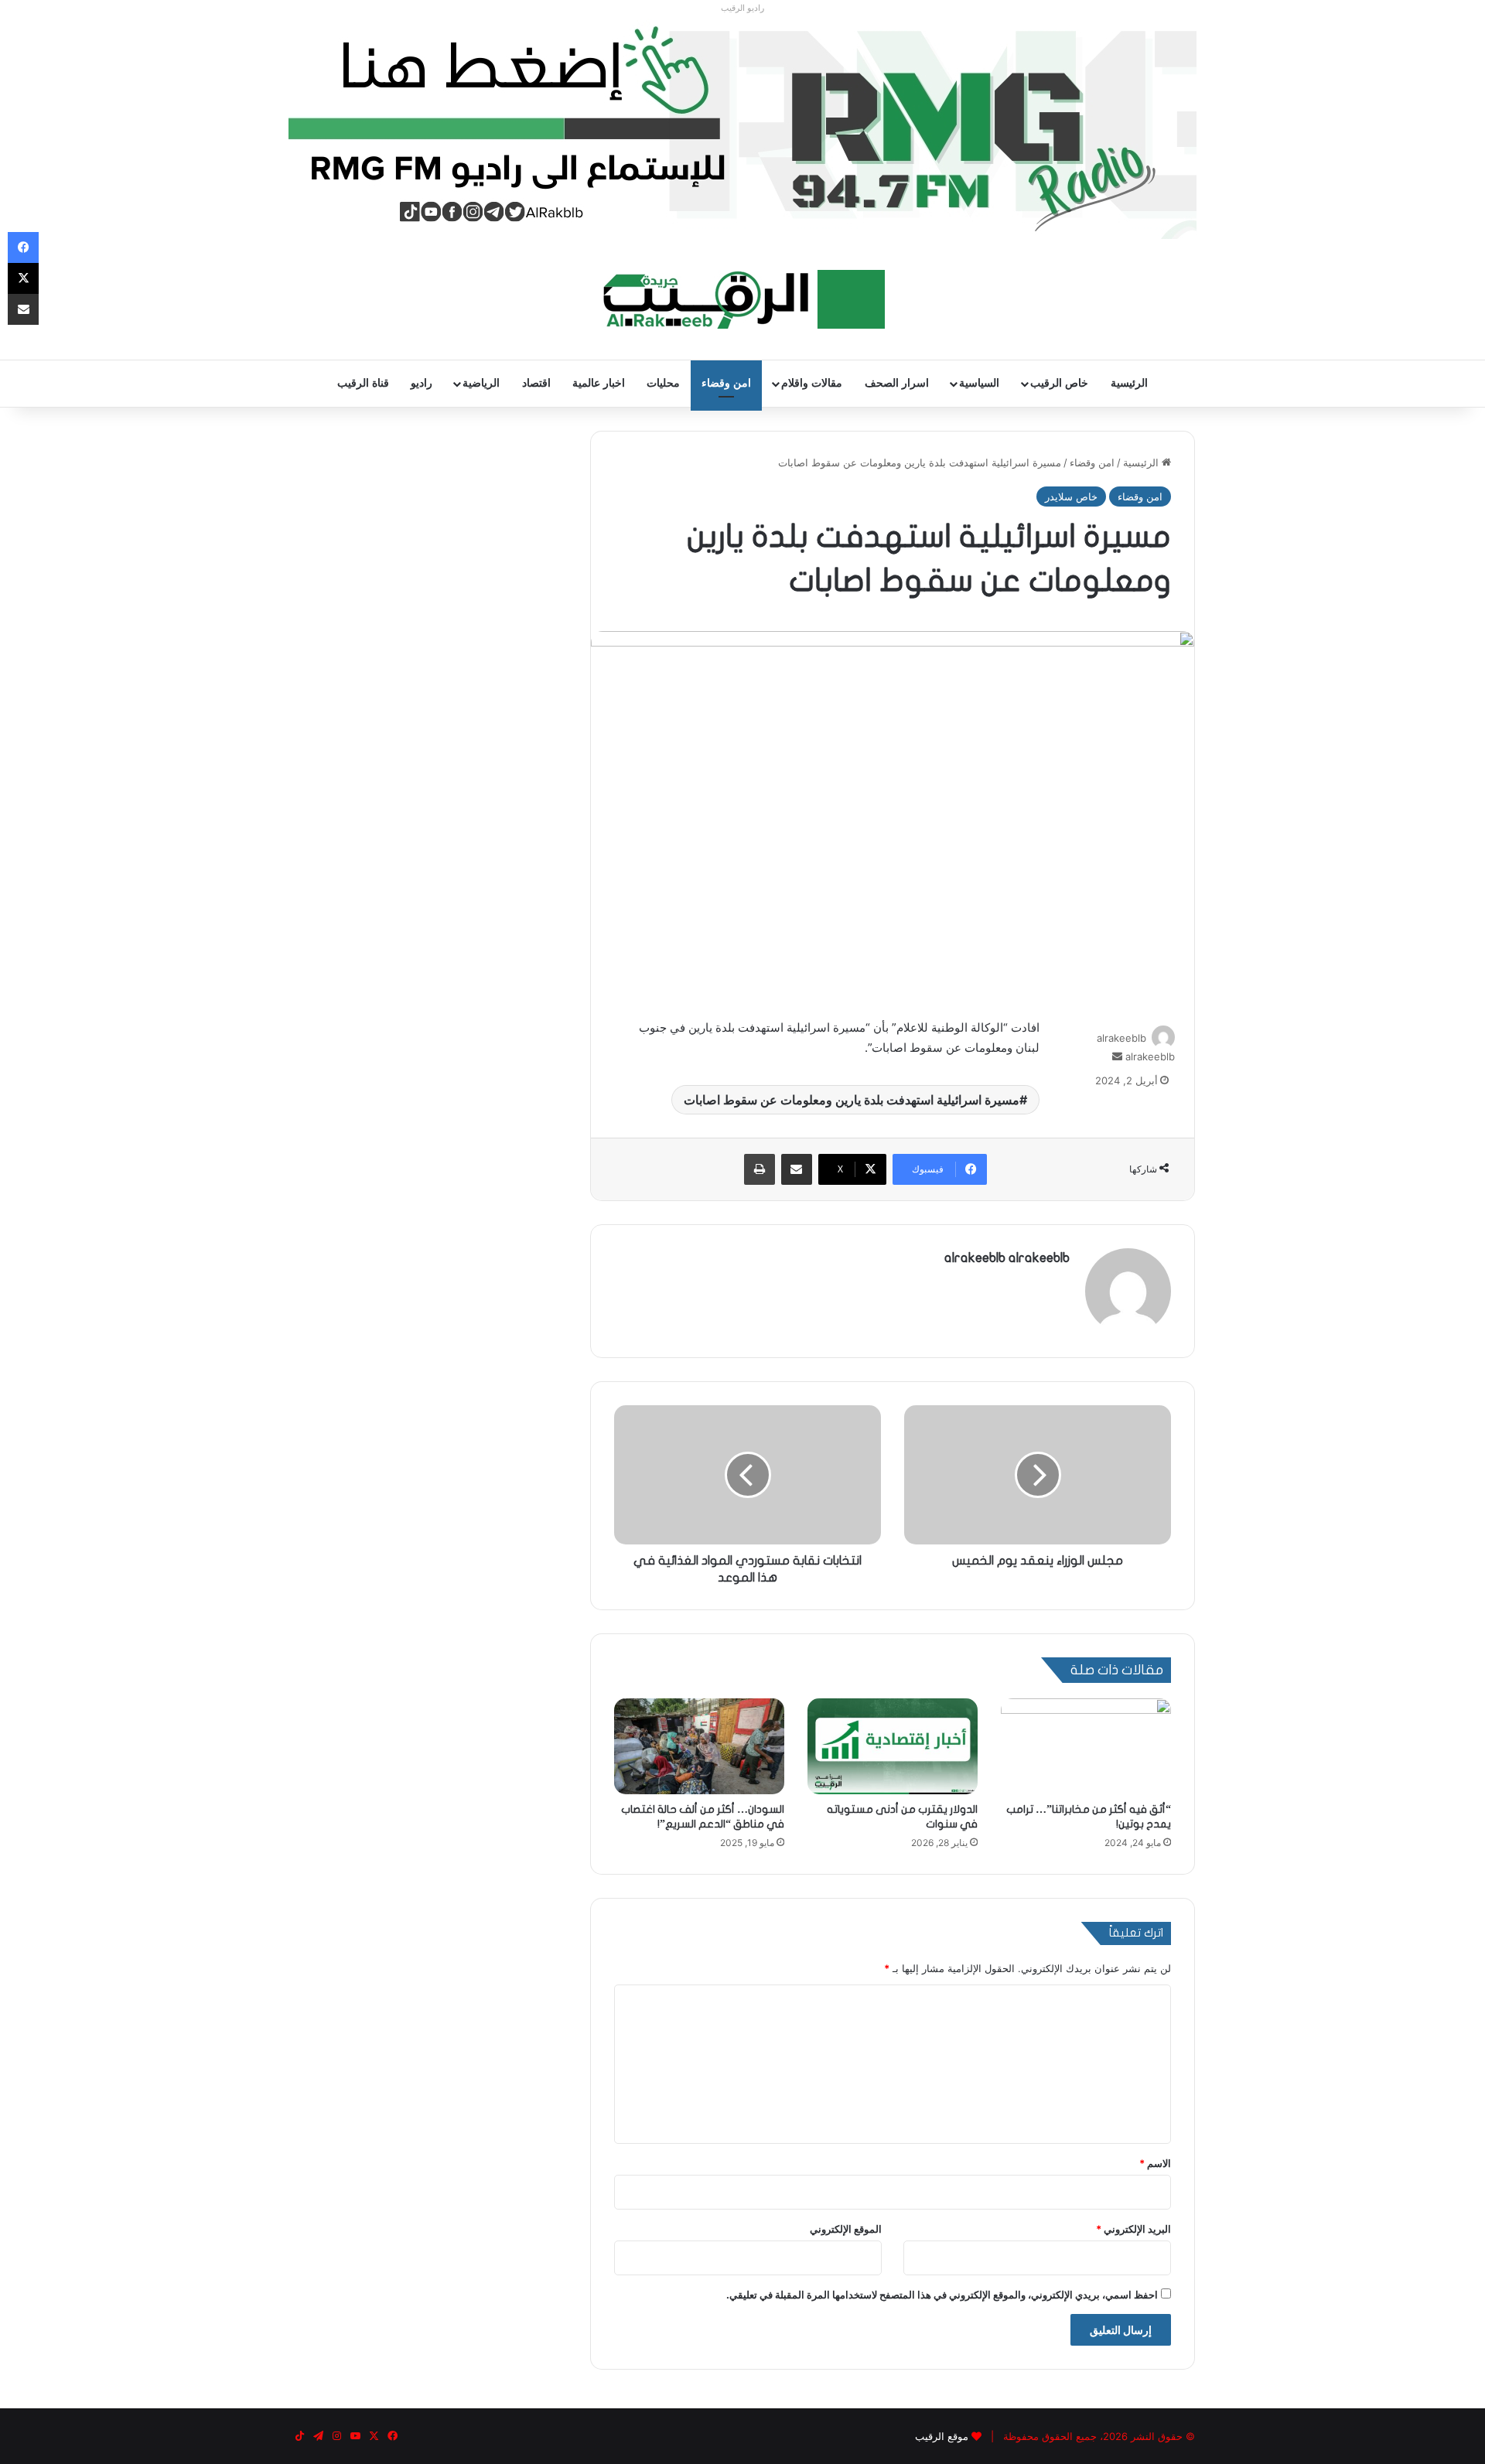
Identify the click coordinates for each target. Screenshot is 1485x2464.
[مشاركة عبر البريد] (797, 1169)
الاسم (1155, 2163)
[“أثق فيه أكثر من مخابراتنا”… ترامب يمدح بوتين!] (1086, 1746)
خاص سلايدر (1071, 497)
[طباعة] (760, 1169)
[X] (23, 278)
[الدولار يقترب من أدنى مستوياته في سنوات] (893, 1746)
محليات (663, 383)
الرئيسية (1129, 383)
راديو (422, 383)
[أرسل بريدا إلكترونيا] (1117, 1056)
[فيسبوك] (23, 247)
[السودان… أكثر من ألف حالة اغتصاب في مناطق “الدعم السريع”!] (699, 1746)
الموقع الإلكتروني (846, 2229)
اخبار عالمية (599, 383)
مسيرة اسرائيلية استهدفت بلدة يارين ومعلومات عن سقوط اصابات (852, 1100)
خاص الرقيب (1059, 383)
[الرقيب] (743, 299)
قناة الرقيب (363, 383)
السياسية (979, 383)
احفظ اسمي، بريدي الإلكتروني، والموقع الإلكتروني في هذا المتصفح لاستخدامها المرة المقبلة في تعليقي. (942, 2295)
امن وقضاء (726, 383)
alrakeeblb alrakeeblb (1007, 1258)
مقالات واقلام (812, 383)
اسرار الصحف (897, 383)
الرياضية (481, 383)
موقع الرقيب (942, 2436)
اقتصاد (536, 383)
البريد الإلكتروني (1133, 2229)
